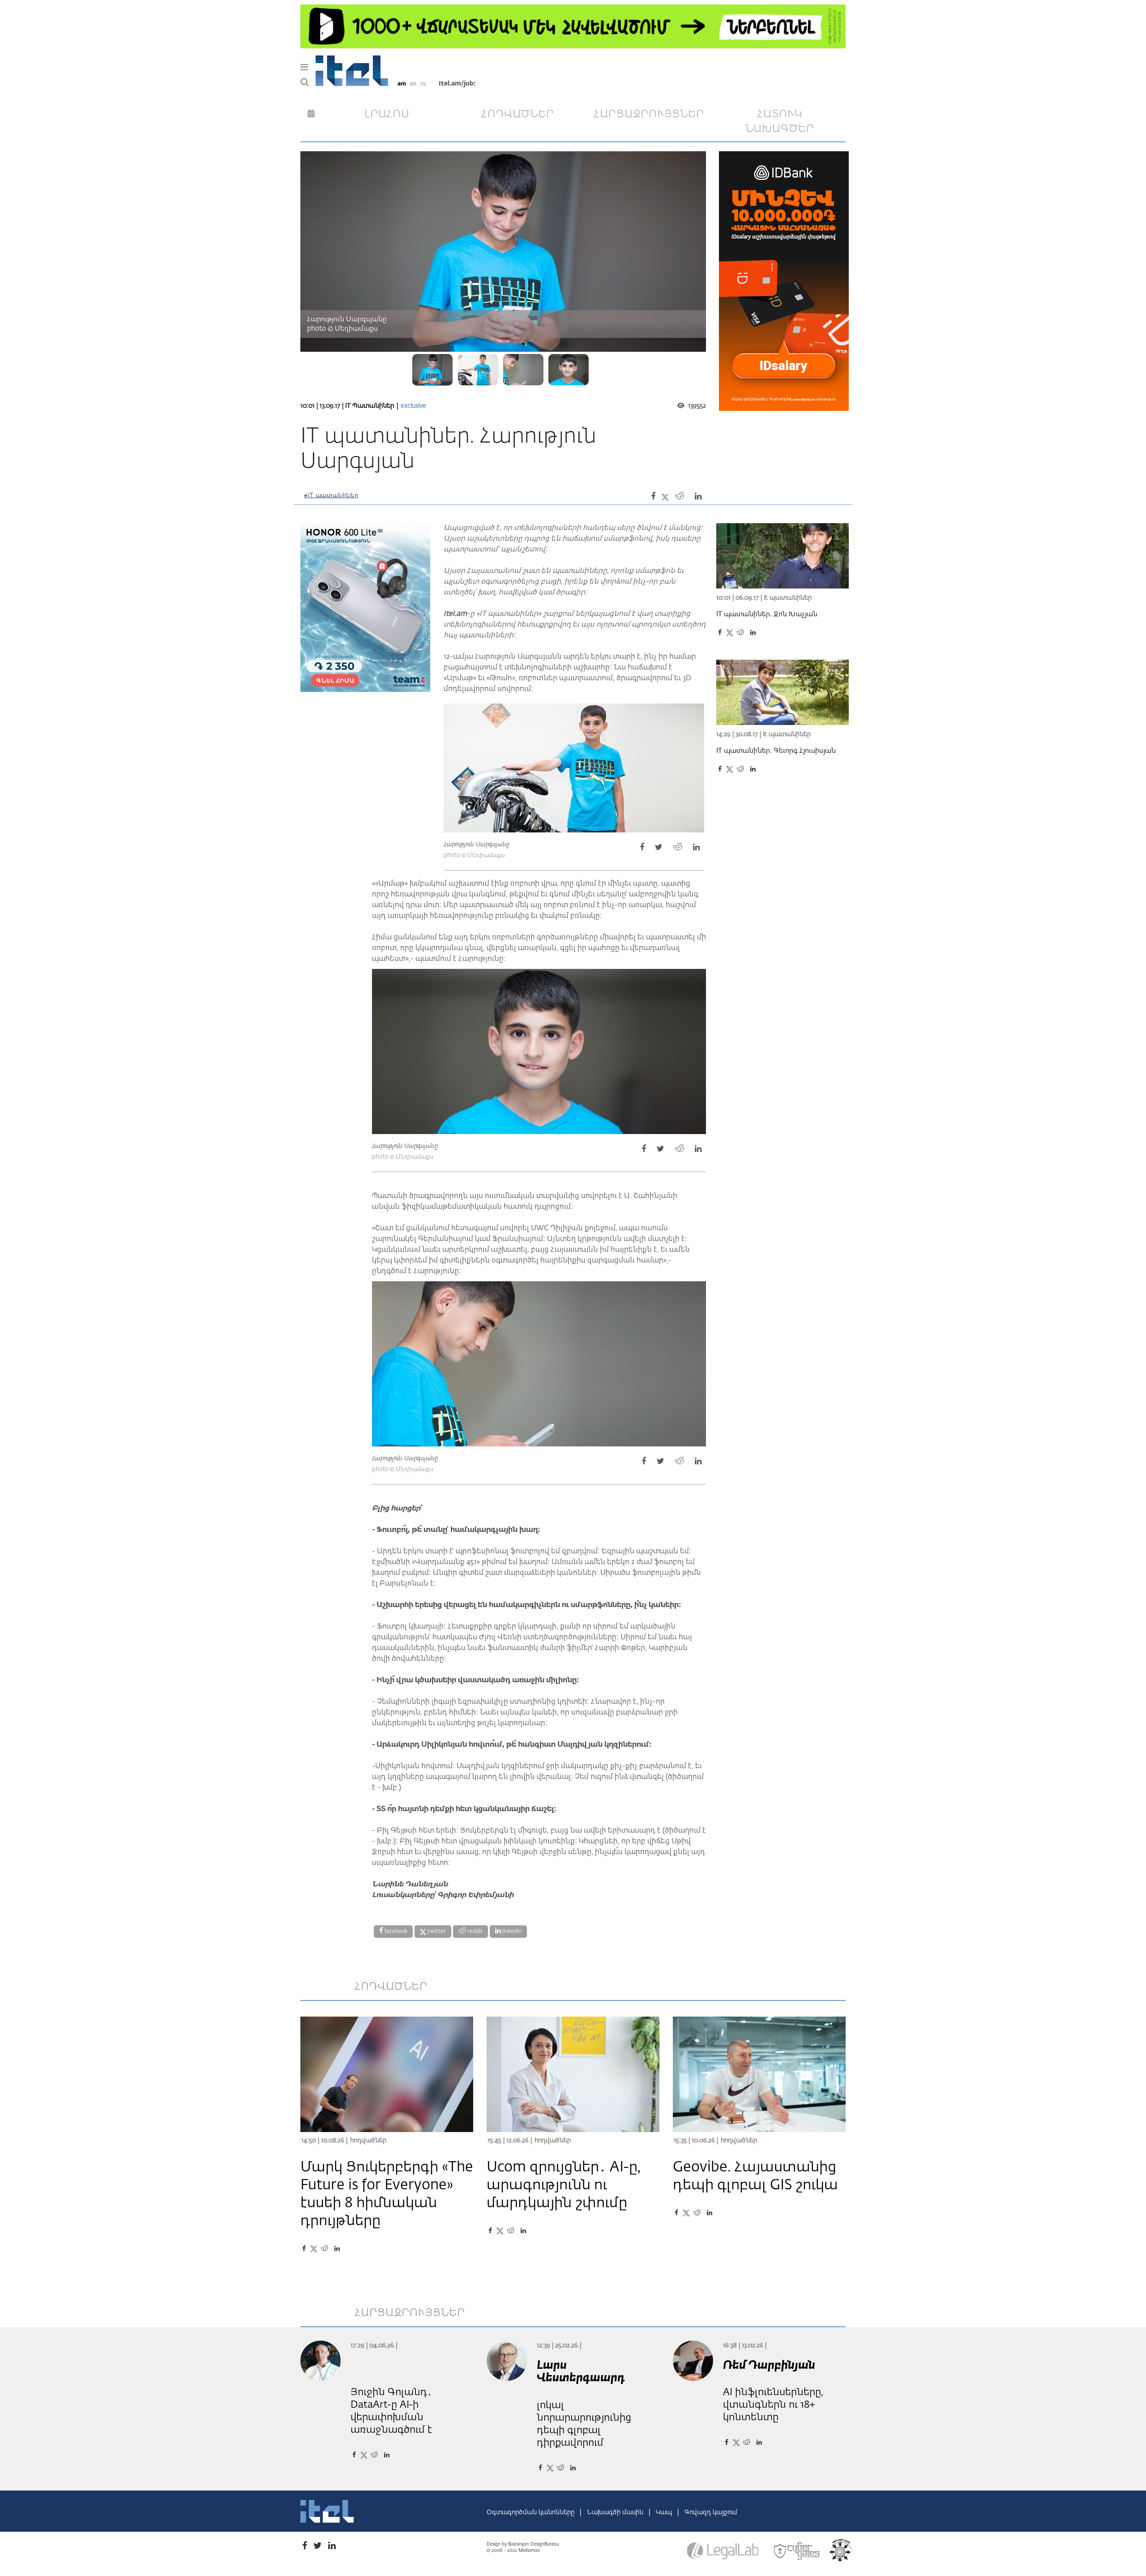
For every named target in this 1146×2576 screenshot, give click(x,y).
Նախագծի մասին (616, 2512)
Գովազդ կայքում (711, 2512)
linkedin (511, 1932)
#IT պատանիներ (331, 496)
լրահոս (387, 114)
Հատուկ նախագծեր (780, 122)
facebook (395, 1932)
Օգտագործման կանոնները (531, 2512)
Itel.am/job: (457, 84)
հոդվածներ (518, 114)
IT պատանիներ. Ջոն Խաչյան (767, 614)
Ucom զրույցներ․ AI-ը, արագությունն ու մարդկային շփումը (564, 2185)
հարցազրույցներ (649, 114)
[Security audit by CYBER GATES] (797, 2551)
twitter (436, 1932)
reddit (474, 1932)
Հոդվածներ (368, 2141)
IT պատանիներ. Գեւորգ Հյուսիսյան (776, 751)
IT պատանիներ (370, 406)
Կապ (665, 2512)
